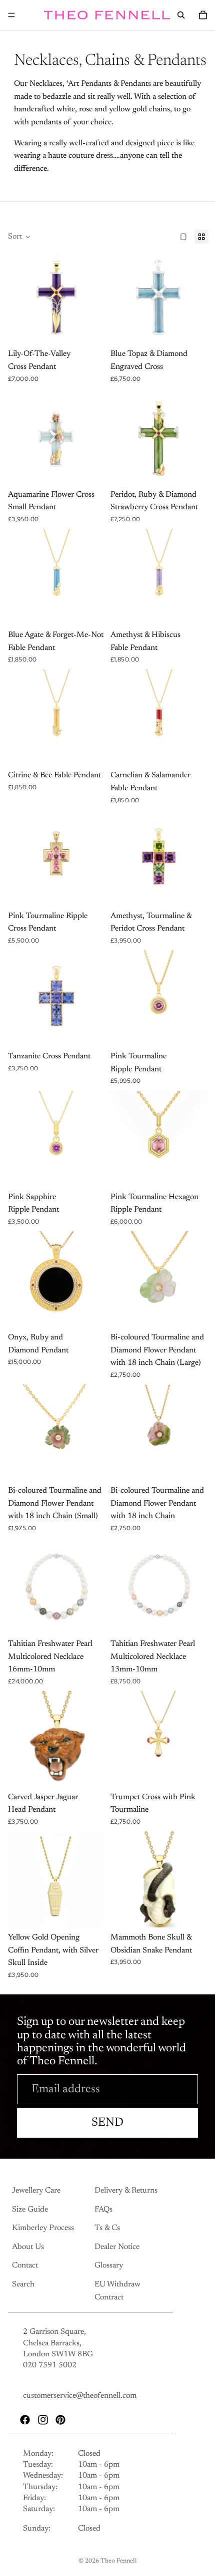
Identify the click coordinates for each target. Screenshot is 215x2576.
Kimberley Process (43, 2228)
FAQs (103, 2209)
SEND (107, 2123)
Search (23, 2284)
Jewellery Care (36, 2191)
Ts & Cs (107, 2228)
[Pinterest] (60, 2419)
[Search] (181, 15)
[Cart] (203, 15)
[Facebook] (25, 2419)
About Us (28, 2247)
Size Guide (30, 2209)
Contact (25, 2265)
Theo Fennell (119, 2561)
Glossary (109, 2265)
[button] (19, 237)
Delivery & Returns (126, 2191)
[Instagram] (43, 2419)
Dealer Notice (117, 2247)
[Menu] (11, 15)
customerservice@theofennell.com (80, 2396)
